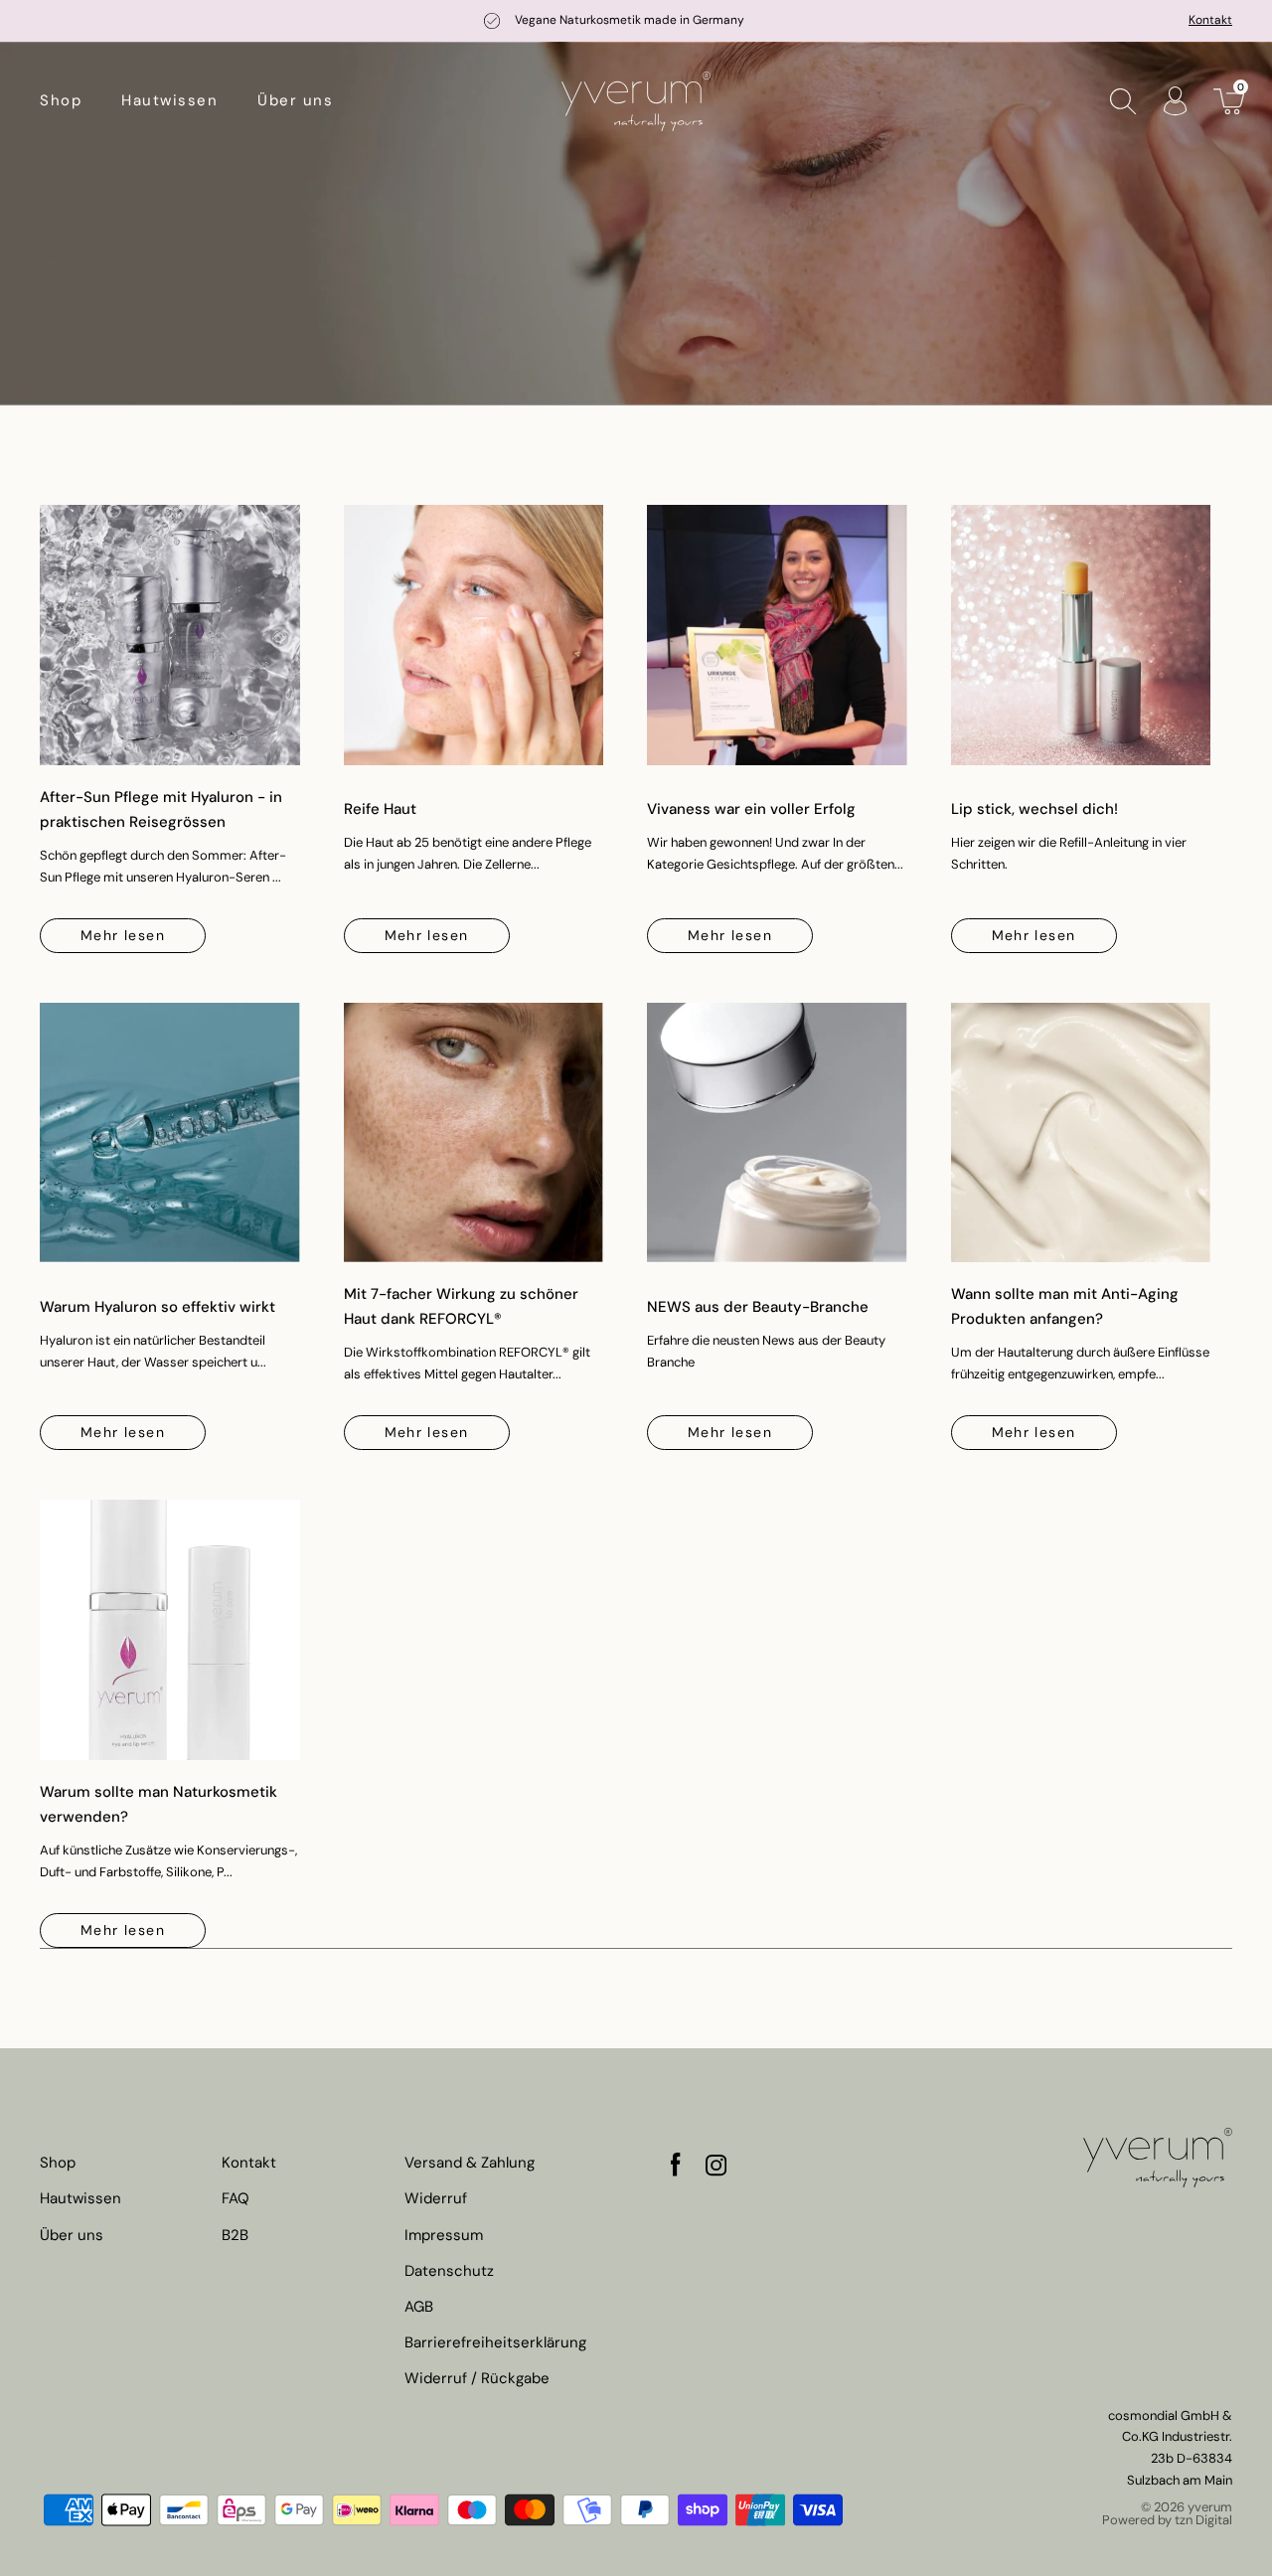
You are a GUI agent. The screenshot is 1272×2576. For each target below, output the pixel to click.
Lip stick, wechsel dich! (1034, 809)
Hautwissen (169, 100)
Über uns (295, 100)
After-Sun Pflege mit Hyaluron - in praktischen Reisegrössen (161, 809)
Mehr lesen (123, 935)
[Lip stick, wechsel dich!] (1081, 635)
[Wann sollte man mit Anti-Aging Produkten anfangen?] (1081, 1133)
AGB (419, 2307)
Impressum (444, 2236)
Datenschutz (449, 2271)
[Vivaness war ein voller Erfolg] (777, 635)
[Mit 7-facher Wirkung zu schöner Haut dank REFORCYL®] (474, 1133)
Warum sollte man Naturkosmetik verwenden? (159, 1804)
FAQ (236, 2199)
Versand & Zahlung (470, 2163)
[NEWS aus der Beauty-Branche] (777, 1133)
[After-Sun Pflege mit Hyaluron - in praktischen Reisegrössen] (170, 635)
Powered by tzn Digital (1167, 2520)
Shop (61, 100)
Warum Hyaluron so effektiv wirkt (158, 1307)
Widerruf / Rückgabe (477, 2379)
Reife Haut (380, 809)
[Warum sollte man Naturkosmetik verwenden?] (170, 1630)
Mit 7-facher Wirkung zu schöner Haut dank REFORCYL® (461, 1306)
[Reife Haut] (474, 635)
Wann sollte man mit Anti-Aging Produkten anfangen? (1065, 1306)
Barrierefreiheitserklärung (495, 2343)
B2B (235, 2236)
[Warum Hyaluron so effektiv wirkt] (170, 1133)
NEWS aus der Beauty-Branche (758, 1307)
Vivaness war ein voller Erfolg (751, 809)
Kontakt (1210, 20)
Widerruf (436, 2199)
